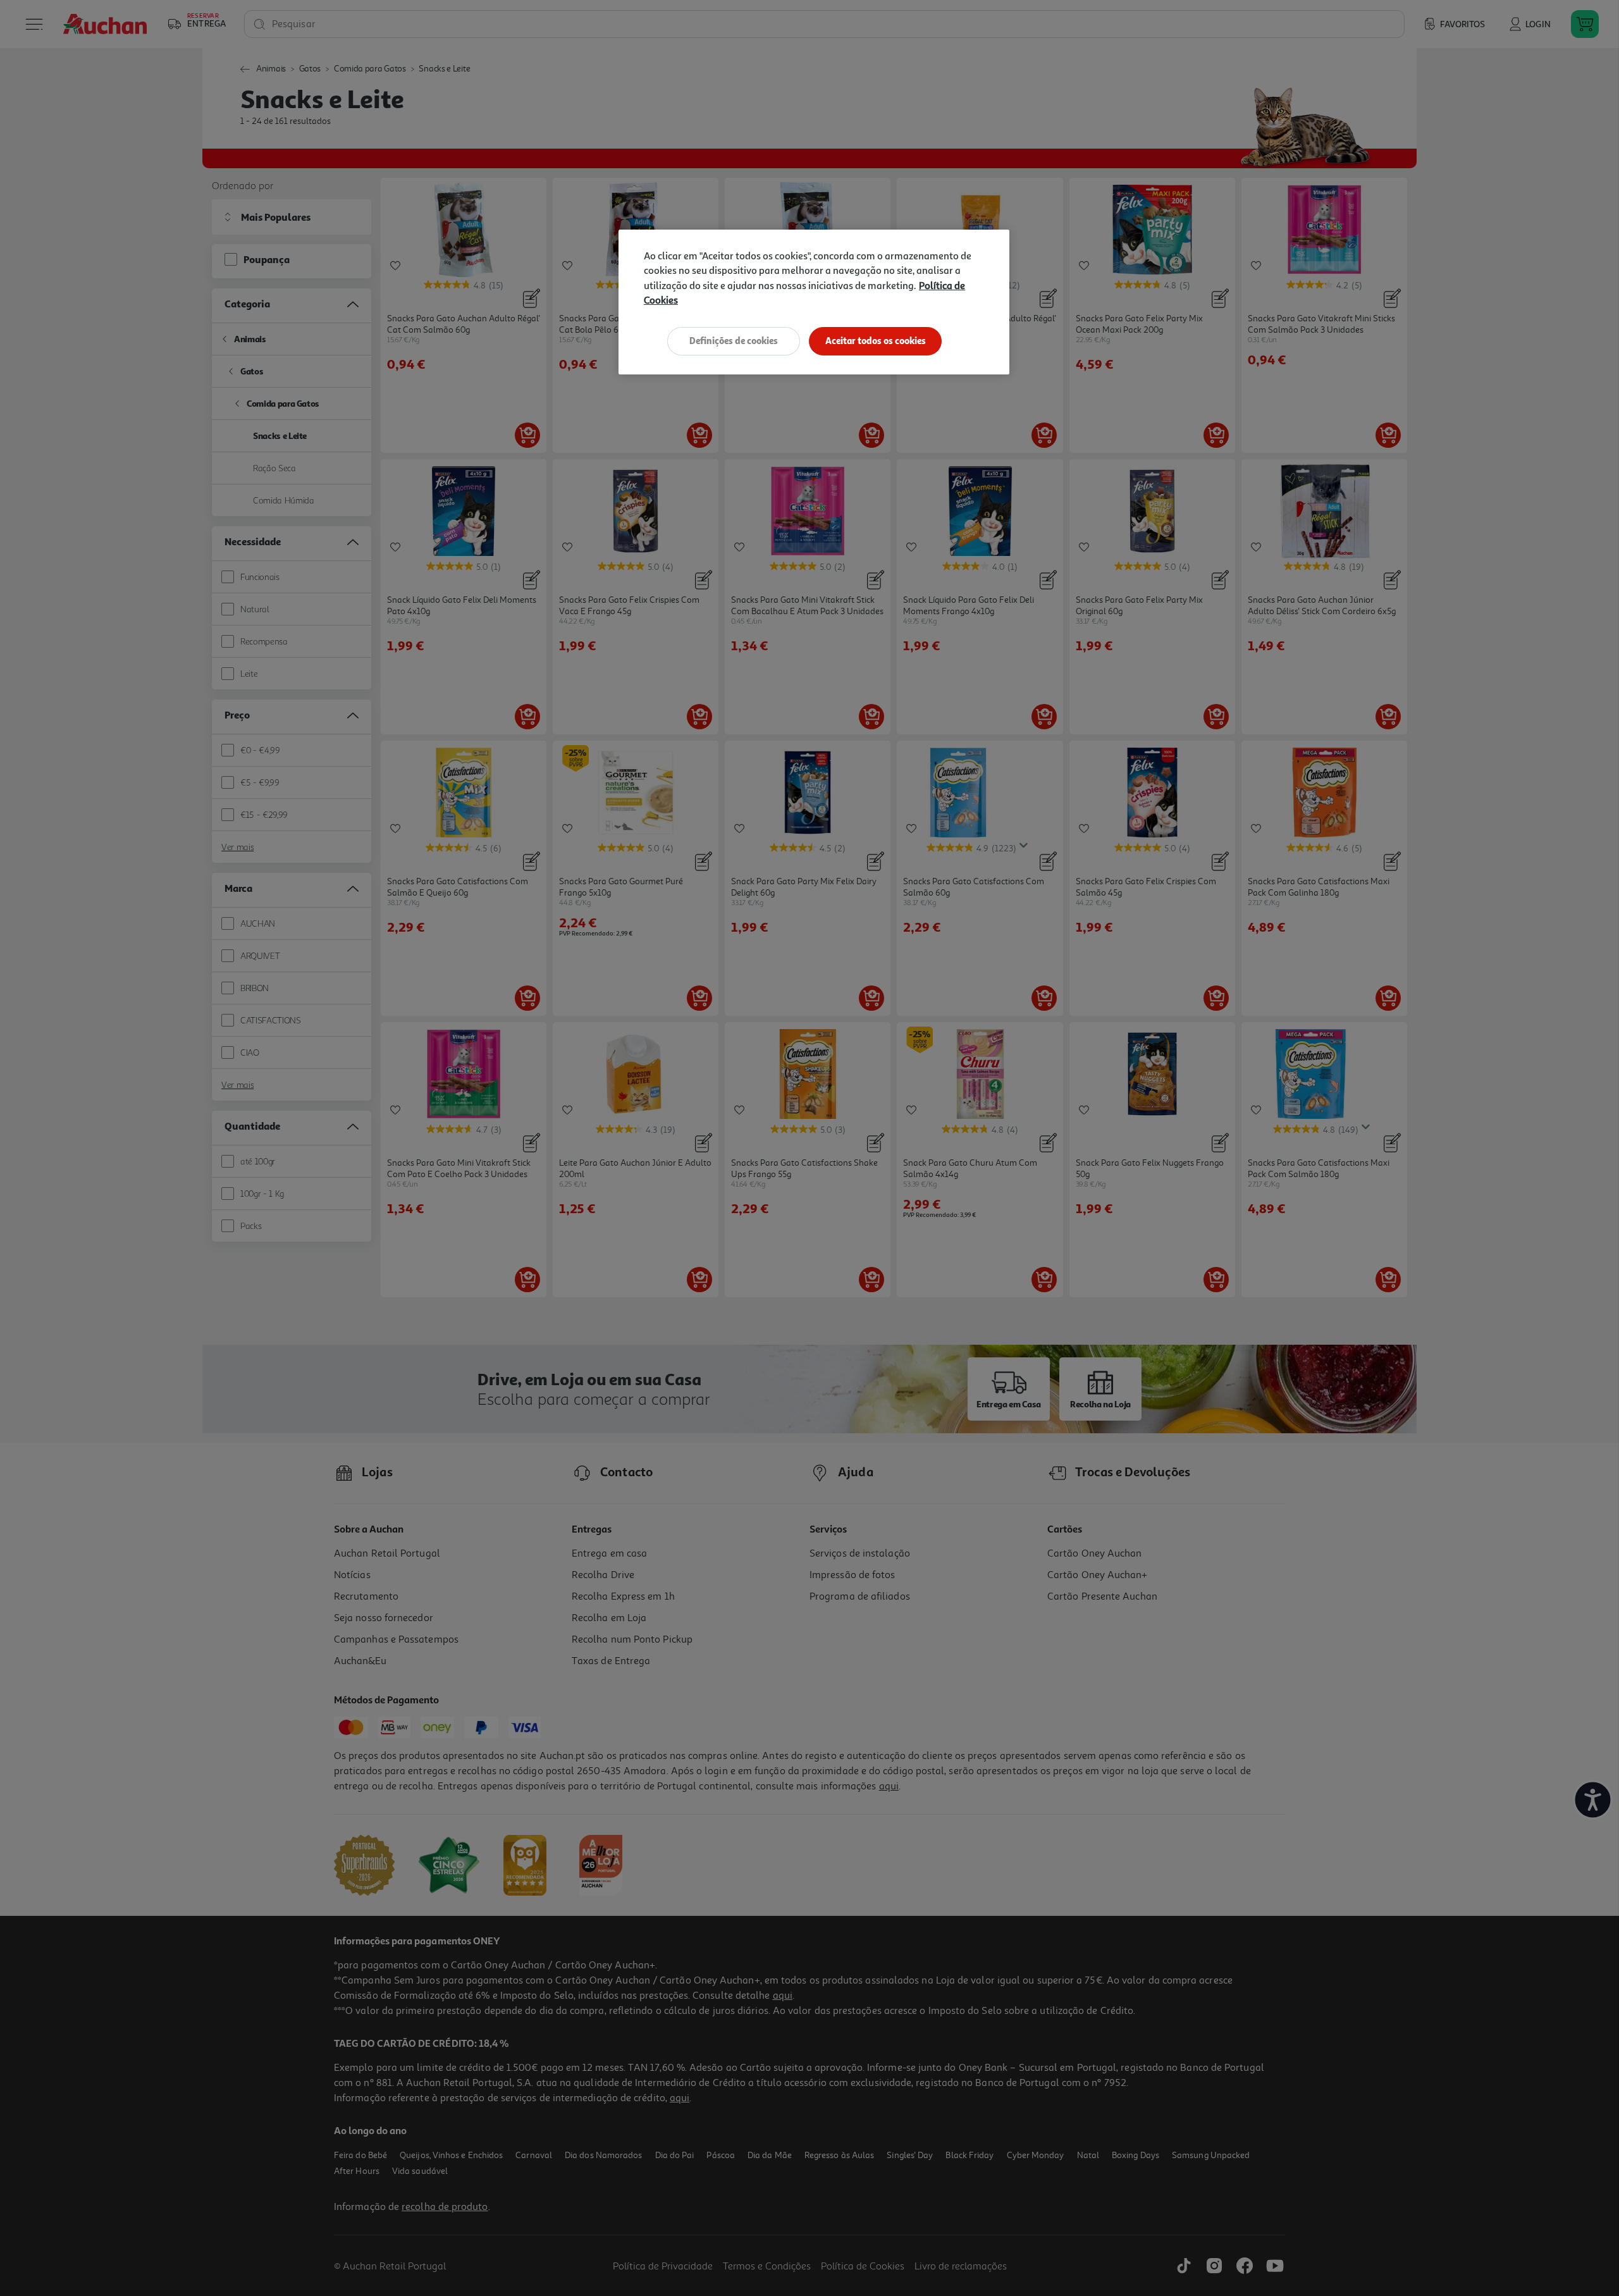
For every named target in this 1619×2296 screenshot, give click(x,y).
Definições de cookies (734, 341)
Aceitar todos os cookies (876, 341)
